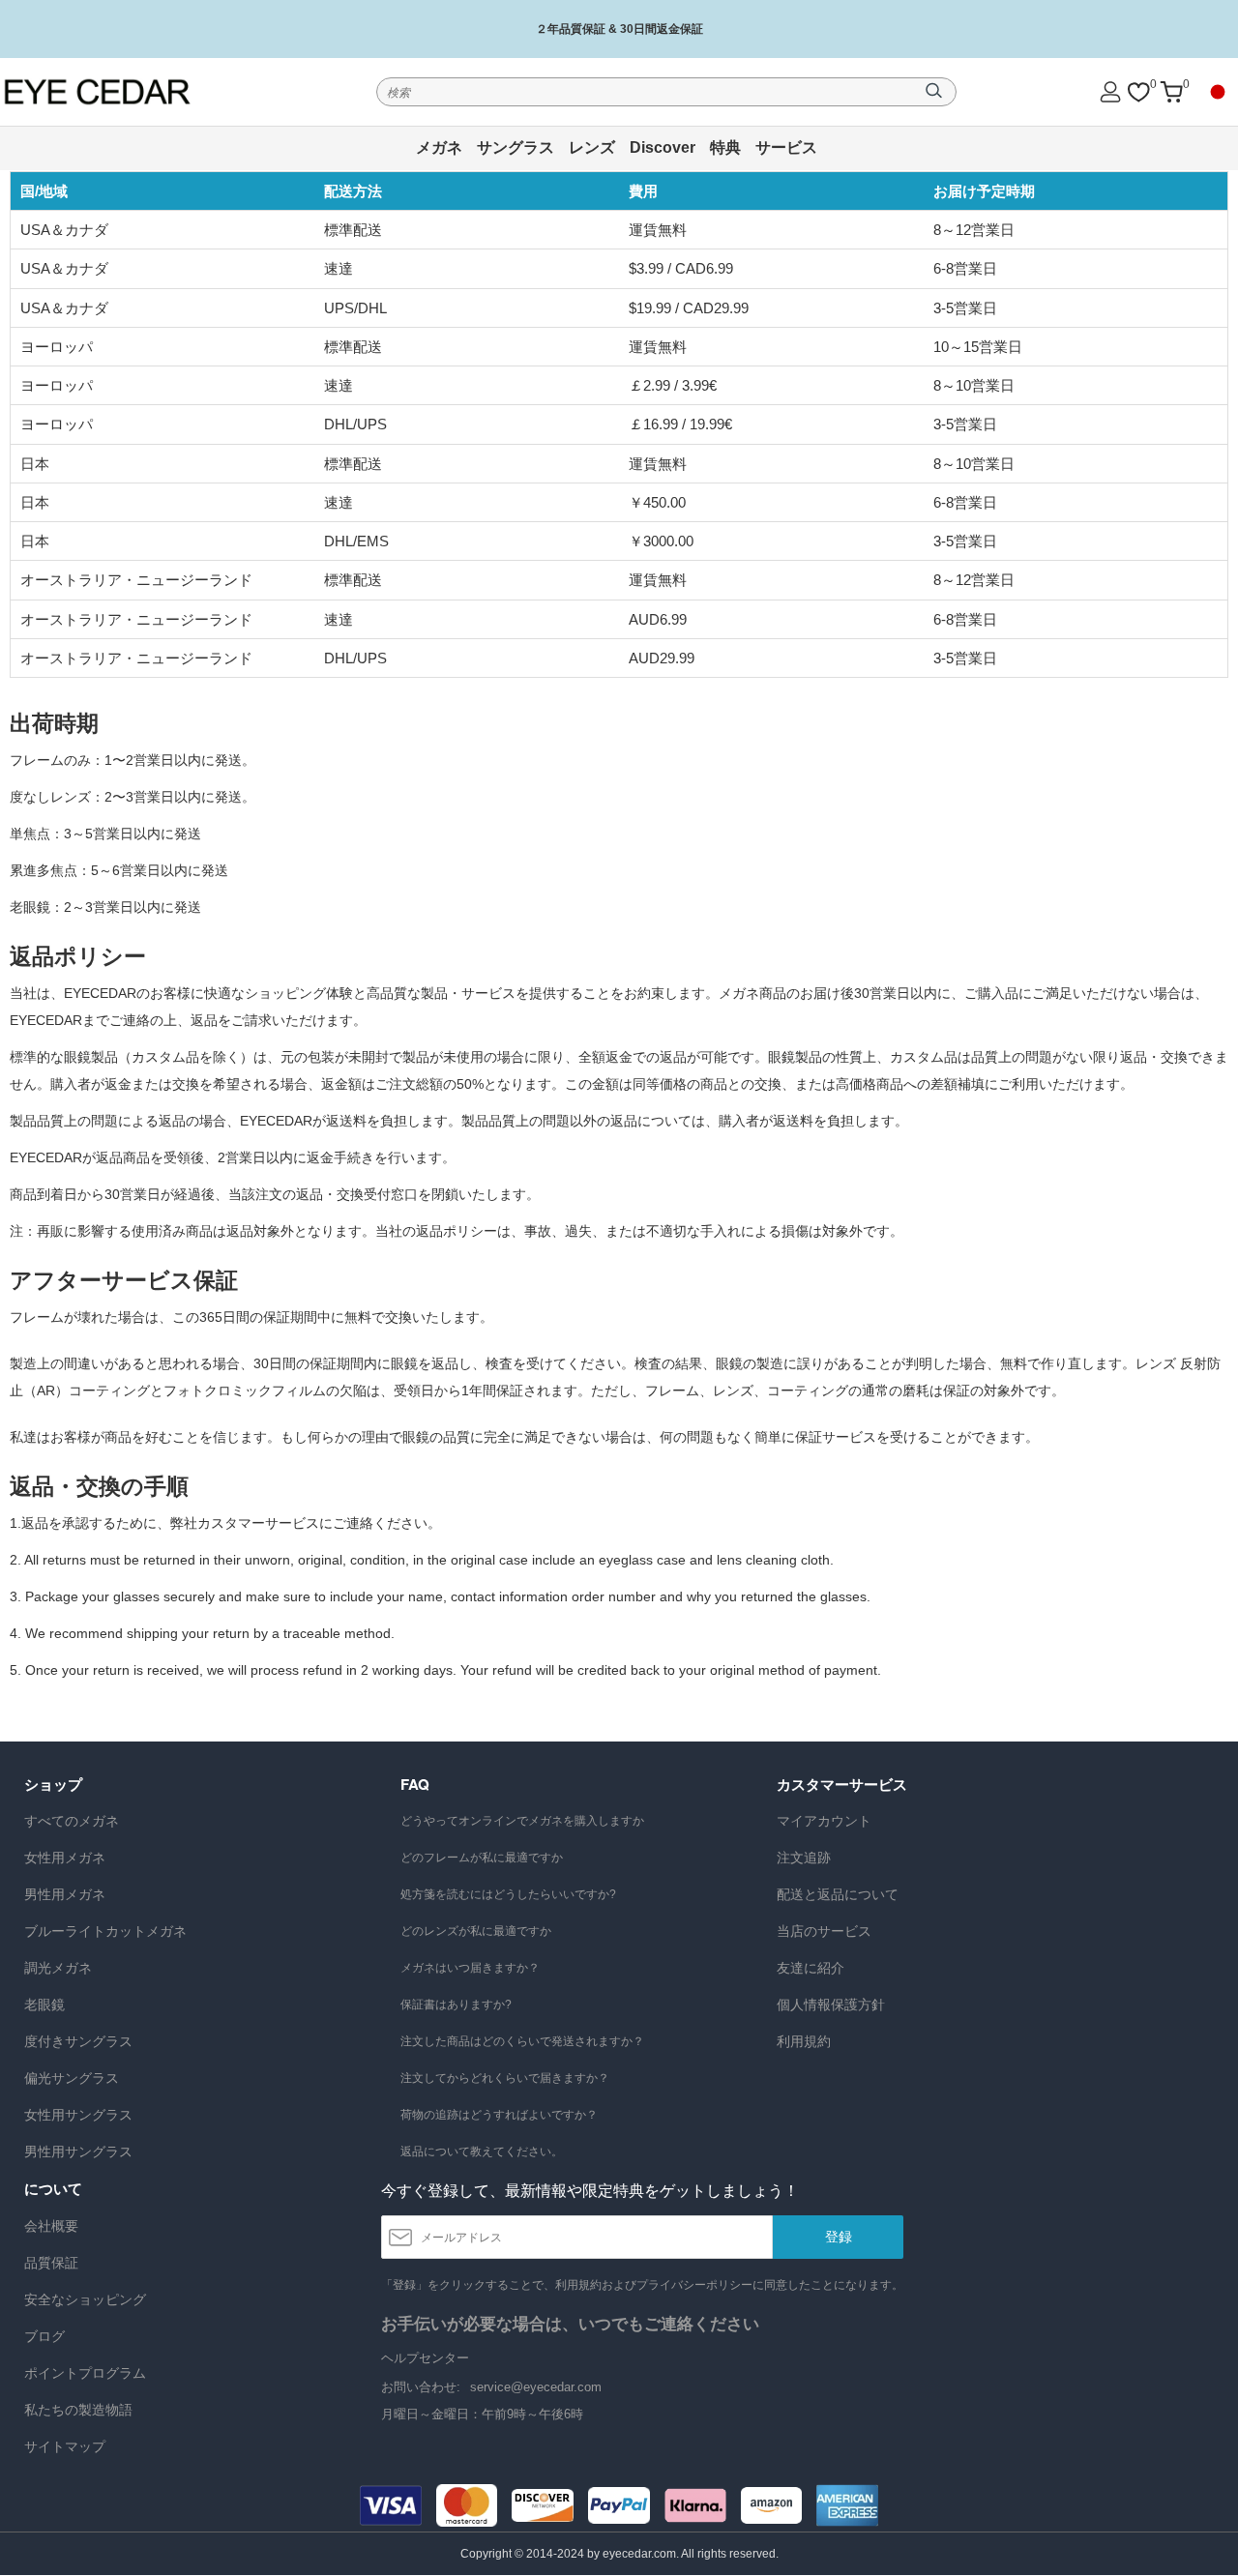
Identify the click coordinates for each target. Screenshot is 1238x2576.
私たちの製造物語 (78, 2410)
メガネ (439, 147)
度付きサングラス (78, 2041)
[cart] (1171, 92)
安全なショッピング (85, 2299)
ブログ (44, 2336)
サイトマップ (65, 2446)
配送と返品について (838, 1894)
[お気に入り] (1138, 92)
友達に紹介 (811, 1968)
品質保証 (51, 2263)
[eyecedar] (124, 91)
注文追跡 (804, 1858)
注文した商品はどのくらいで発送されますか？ (522, 2041)
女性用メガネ (65, 1858)
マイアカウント (824, 1821)
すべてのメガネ (72, 1821)
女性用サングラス (78, 2115)
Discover (663, 147)
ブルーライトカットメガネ (105, 1931)
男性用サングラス (78, 2152)
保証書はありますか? (456, 2005)
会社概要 (51, 2226)
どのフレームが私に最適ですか (482, 1858)
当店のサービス (824, 1931)
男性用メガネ (65, 1894)
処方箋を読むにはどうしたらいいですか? (508, 1894)
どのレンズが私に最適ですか (476, 1931)
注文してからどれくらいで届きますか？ (505, 2078)
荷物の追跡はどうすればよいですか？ (499, 2115)
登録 (839, 2237)
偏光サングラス (72, 2078)
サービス (786, 147)
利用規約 (804, 2041)
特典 (725, 147)
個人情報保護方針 (831, 2005)
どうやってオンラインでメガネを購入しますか (522, 1821)
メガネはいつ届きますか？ (470, 1968)
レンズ (592, 147)
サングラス (516, 147)
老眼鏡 (44, 2005)
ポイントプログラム (85, 2373)
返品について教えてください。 (482, 2152)
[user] (1110, 91)
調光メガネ (58, 1968)
